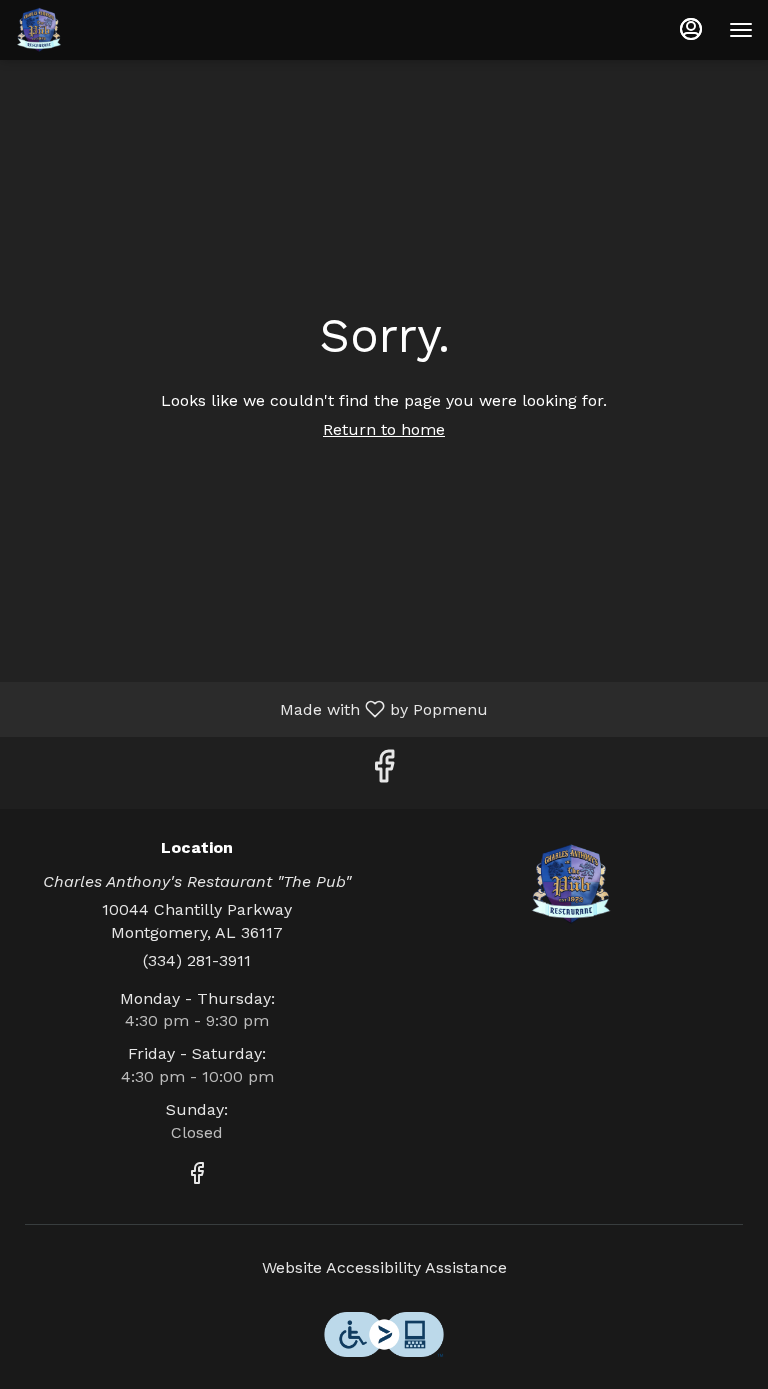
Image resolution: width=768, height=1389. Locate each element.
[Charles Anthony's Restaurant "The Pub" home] (105, 30)
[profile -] (691, 29)
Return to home (384, 429)
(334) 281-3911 (197, 960)
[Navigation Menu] (741, 30)
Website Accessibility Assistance (384, 1267)
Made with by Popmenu (251, 708)
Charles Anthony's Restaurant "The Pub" (571, 884)
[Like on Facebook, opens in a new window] (384, 772)
